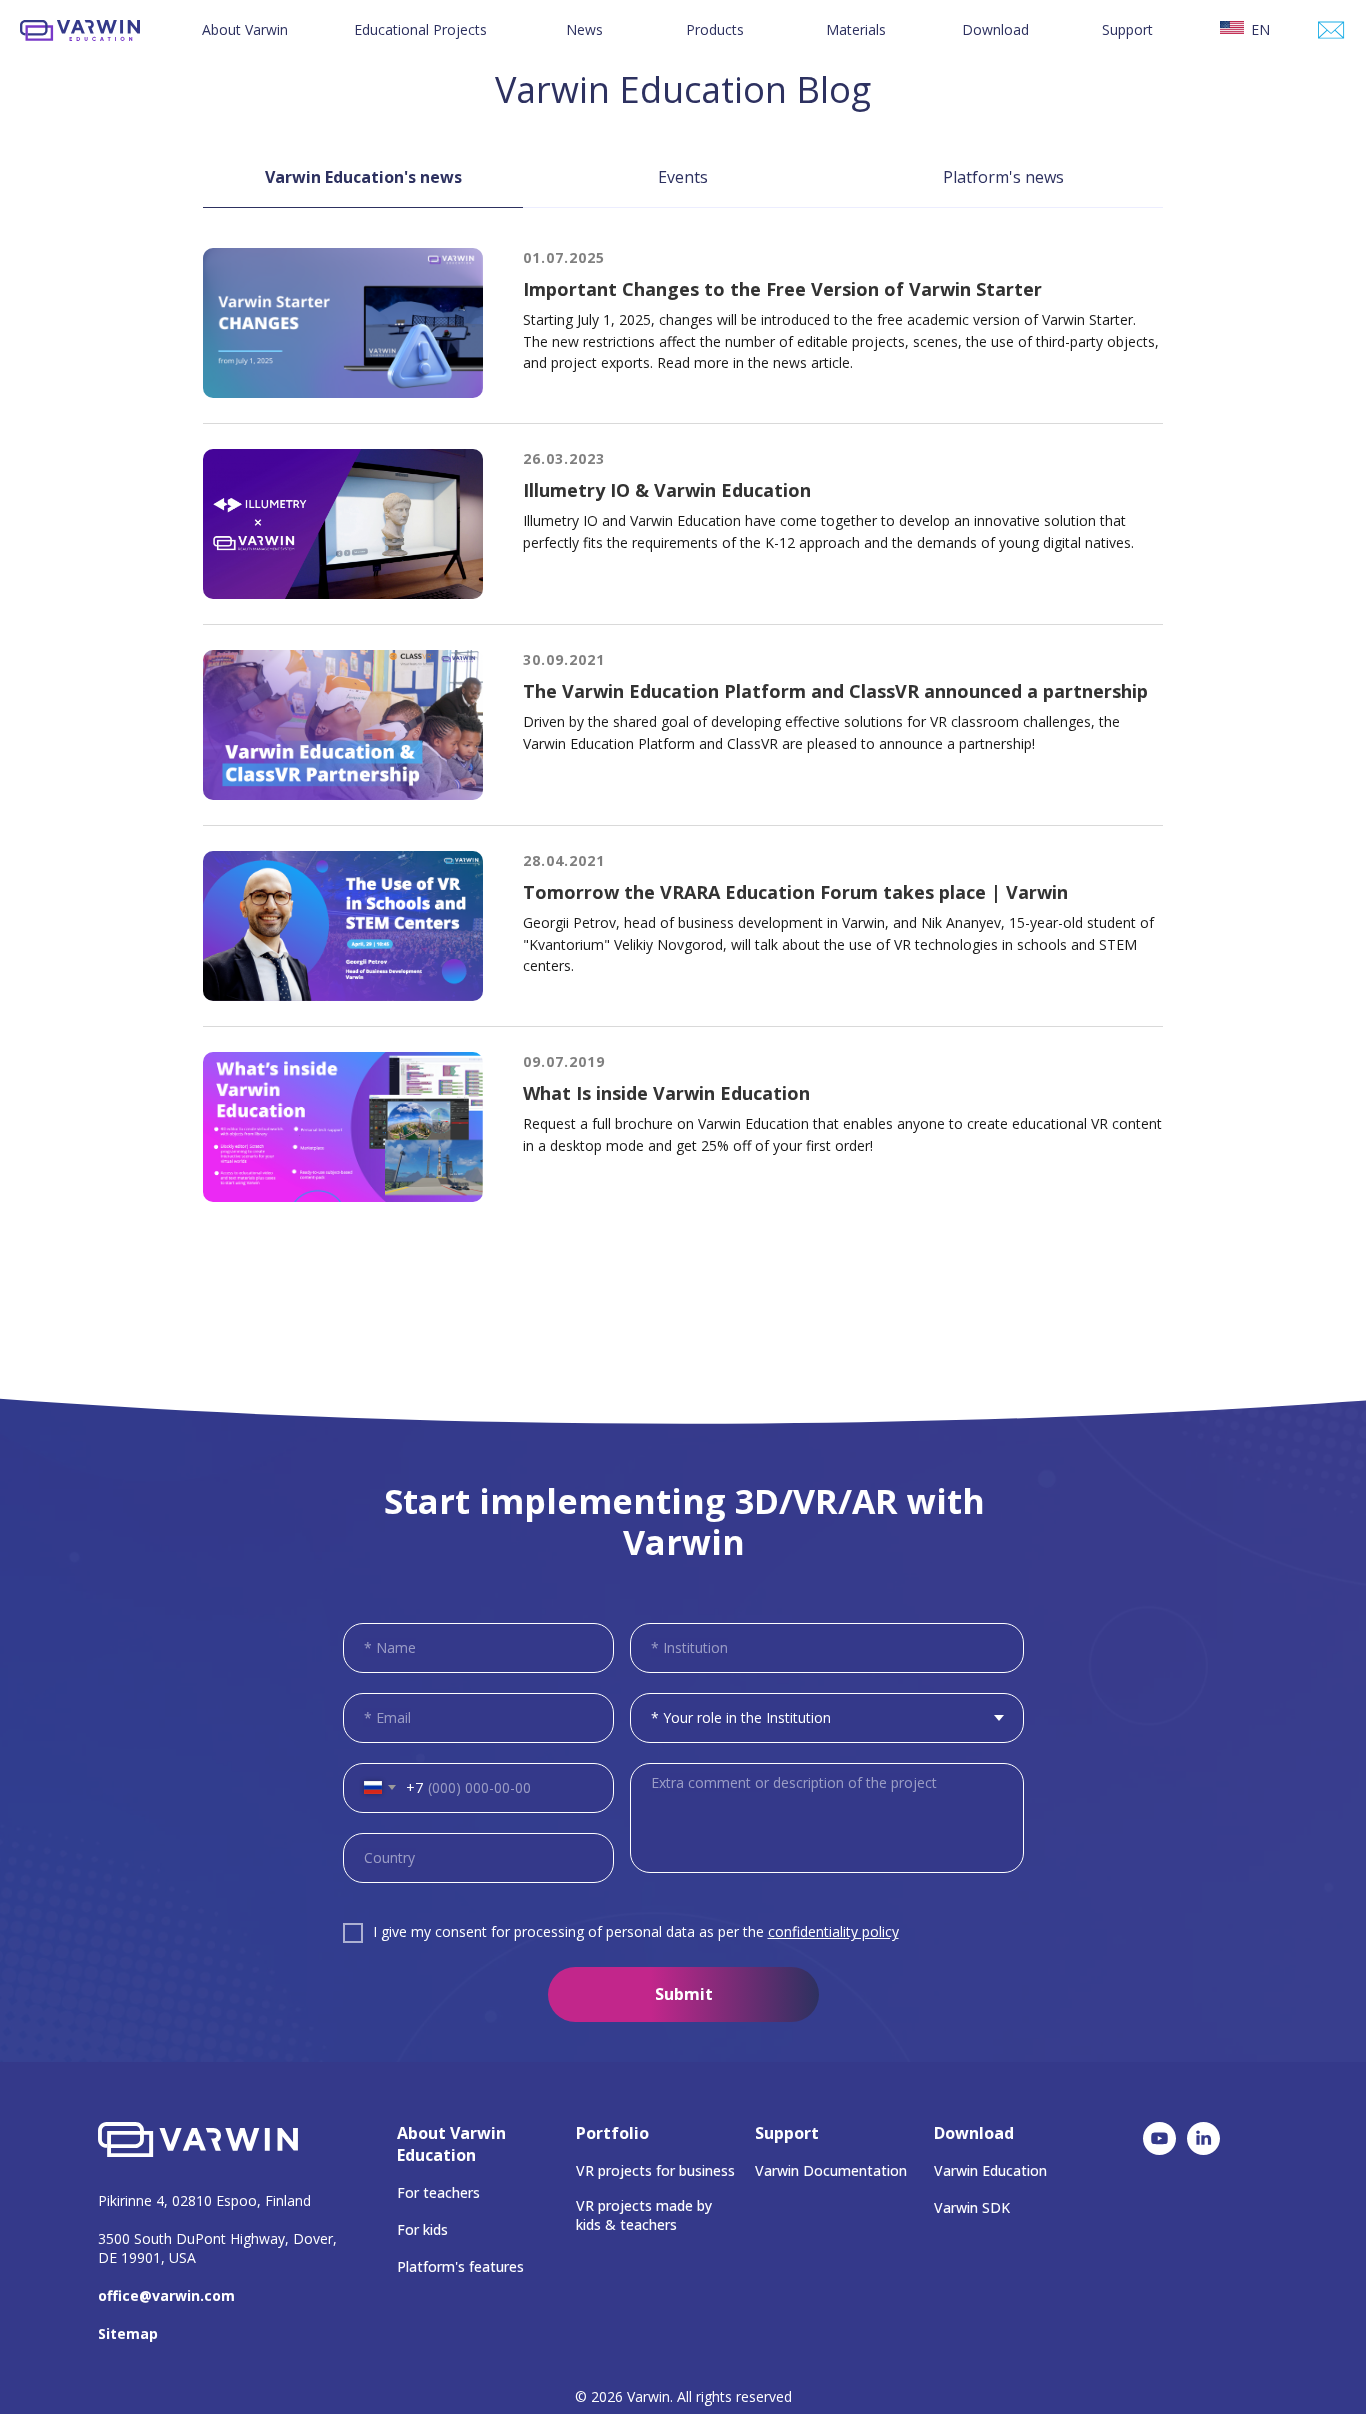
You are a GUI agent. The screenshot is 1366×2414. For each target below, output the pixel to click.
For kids (422, 2229)
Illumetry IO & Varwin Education (667, 490)
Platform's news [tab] (1003, 177)
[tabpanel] (683, 777)
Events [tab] (683, 177)
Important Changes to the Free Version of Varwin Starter (782, 289)
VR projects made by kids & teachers (644, 2215)
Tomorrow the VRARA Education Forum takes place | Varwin (795, 892)
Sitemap (128, 2333)
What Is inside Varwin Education (666, 1093)
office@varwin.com (166, 2295)
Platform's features (460, 2266)
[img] (1331, 30)
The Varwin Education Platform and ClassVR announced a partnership (835, 691)
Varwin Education (990, 2170)
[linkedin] (1203, 2149)
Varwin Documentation (831, 2170)
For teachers (438, 2192)
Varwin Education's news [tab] (363, 177)
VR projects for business (655, 2170)
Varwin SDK (972, 2207)
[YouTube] (1159, 2149)
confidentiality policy (833, 1931)
